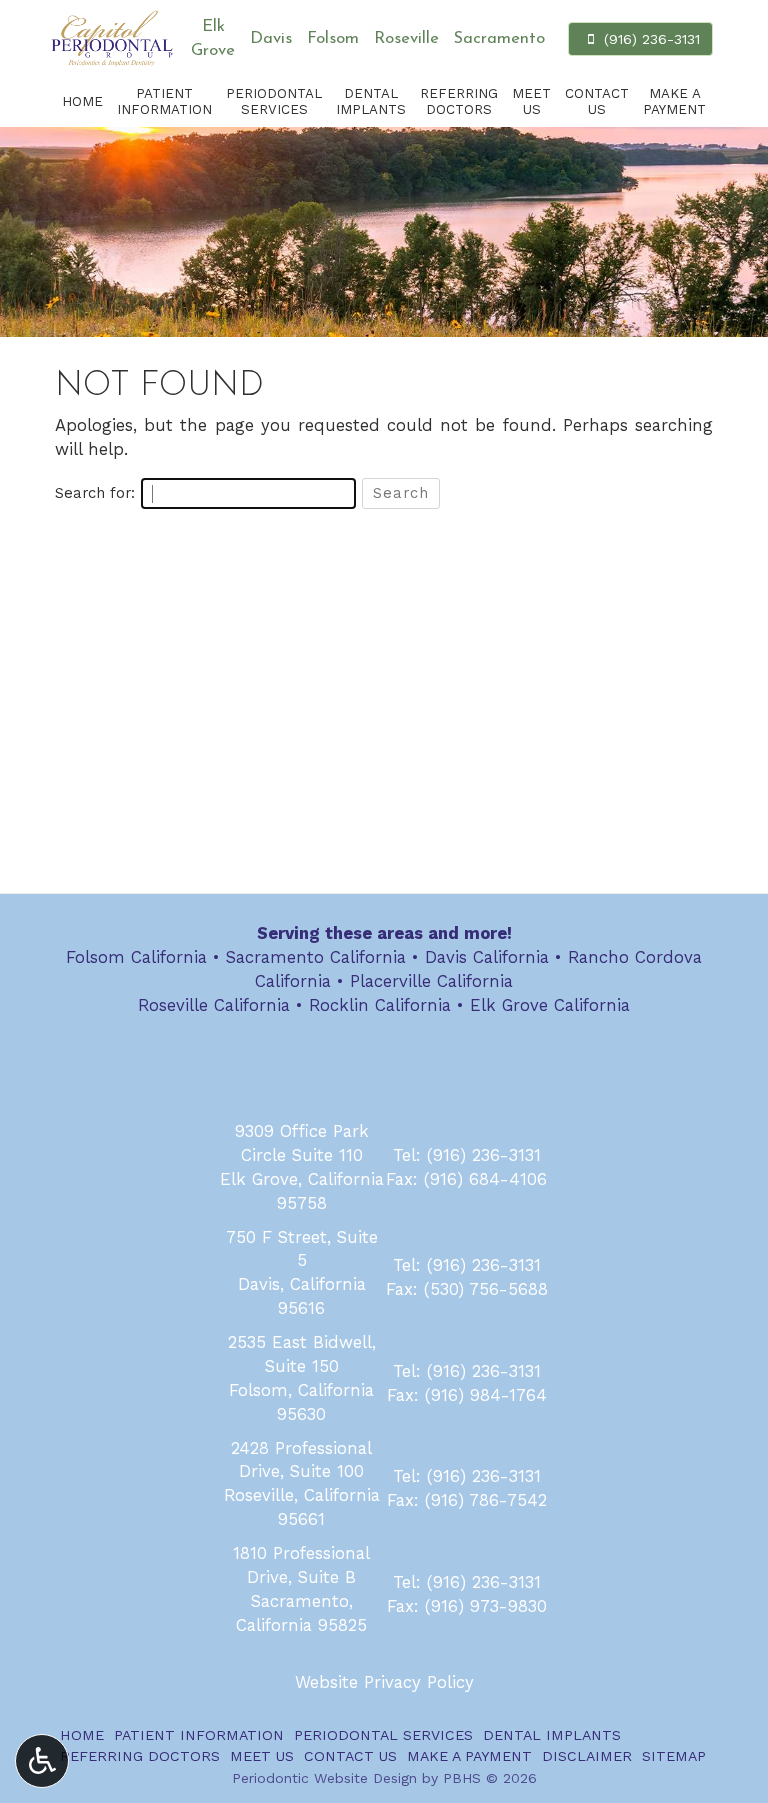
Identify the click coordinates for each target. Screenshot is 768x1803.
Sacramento (499, 38)
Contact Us (350, 1756)
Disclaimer (587, 1756)
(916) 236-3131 (484, 1155)
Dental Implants (552, 1735)
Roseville (406, 38)
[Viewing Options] (42, 1761)
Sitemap (674, 1756)
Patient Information (199, 1735)
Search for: (95, 493)
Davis (271, 38)
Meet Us (262, 1756)
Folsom (333, 38)
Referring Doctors (140, 1756)
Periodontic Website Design (324, 1778)
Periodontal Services (383, 1735)
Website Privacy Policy (384, 1682)
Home (82, 101)
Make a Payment (469, 1756)
